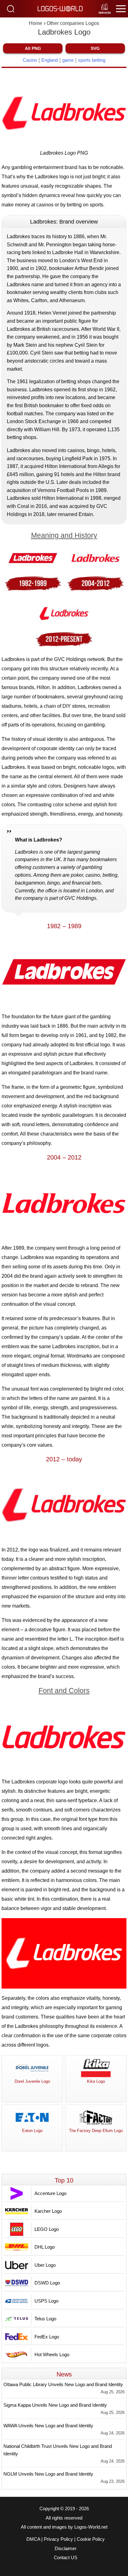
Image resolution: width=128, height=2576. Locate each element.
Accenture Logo (50, 2193)
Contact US (66, 2558)
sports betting (92, 60)
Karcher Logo (48, 2211)
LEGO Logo (47, 2229)
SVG (95, 48)
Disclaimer (66, 2549)
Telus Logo (45, 2319)
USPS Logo (46, 2301)
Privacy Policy (58, 2539)
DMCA (33, 2539)
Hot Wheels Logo (52, 2354)
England (50, 60)
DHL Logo (45, 2247)
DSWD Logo (47, 2283)
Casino (30, 60)
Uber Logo (45, 2265)
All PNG (33, 48)
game (68, 60)
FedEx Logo (47, 2337)
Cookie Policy (91, 2539)
